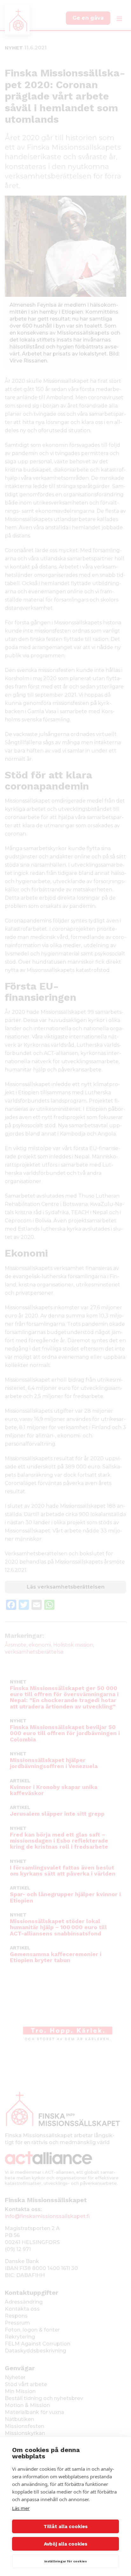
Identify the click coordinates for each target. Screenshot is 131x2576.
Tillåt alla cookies (66, 2527)
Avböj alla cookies (66, 2544)
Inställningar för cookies (65, 2561)
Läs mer (21, 2508)
